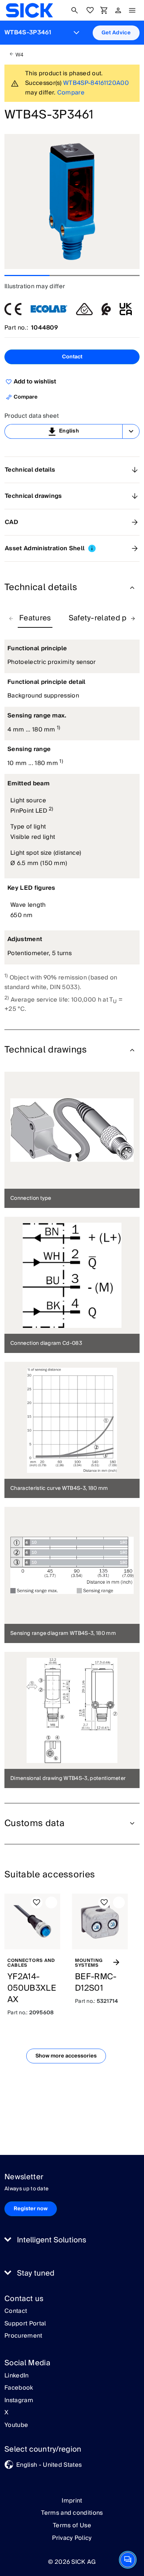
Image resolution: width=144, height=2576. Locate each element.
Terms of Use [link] (72, 2525)
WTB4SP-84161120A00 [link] (96, 83)
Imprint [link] (72, 2501)
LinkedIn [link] (17, 2376)
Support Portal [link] (25, 2324)
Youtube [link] (16, 2425)
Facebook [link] (19, 2388)
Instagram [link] (19, 2401)
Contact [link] (16, 2311)
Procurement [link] (23, 2336)
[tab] (35, 619)
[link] (29, 10)
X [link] (6, 2413)
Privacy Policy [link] (72, 2538)
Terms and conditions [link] (72, 2513)
